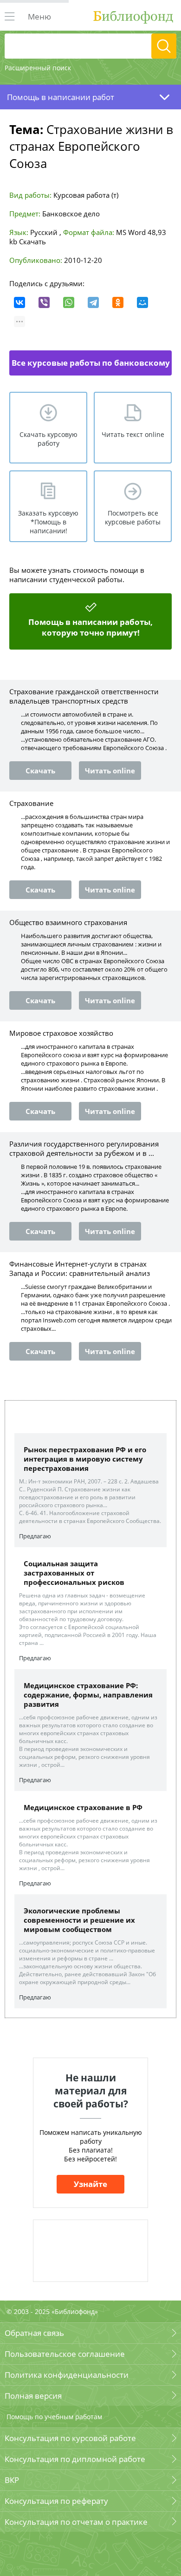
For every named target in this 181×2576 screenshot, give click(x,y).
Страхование (31, 803)
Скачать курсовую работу (48, 439)
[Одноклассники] (118, 302)
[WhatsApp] (69, 302)
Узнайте (90, 2184)
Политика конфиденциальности (67, 2375)
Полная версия (33, 2396)
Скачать (32, 241)
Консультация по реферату (56, 2501)
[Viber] (44, 302)
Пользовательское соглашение (65, 2354)
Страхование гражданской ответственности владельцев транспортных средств (84, 696)
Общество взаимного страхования (68, 922)
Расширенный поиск (38, 68)
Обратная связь (34, 2333)
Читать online (110, 771)
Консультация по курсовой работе (70, 2438)
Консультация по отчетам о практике (76, 2522)
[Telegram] (93, 302)
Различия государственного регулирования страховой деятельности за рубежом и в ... (84, 1148)
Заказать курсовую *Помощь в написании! (48, 522)
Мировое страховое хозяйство (61, 1033)
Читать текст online (133, 434)
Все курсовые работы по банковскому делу (91, 366)
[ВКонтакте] (19, 302)
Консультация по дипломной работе (75, 2459)
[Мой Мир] (142, 302)
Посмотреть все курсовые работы (133, 517)
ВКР (12, 2480)
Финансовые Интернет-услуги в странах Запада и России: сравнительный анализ (80, 1268)
